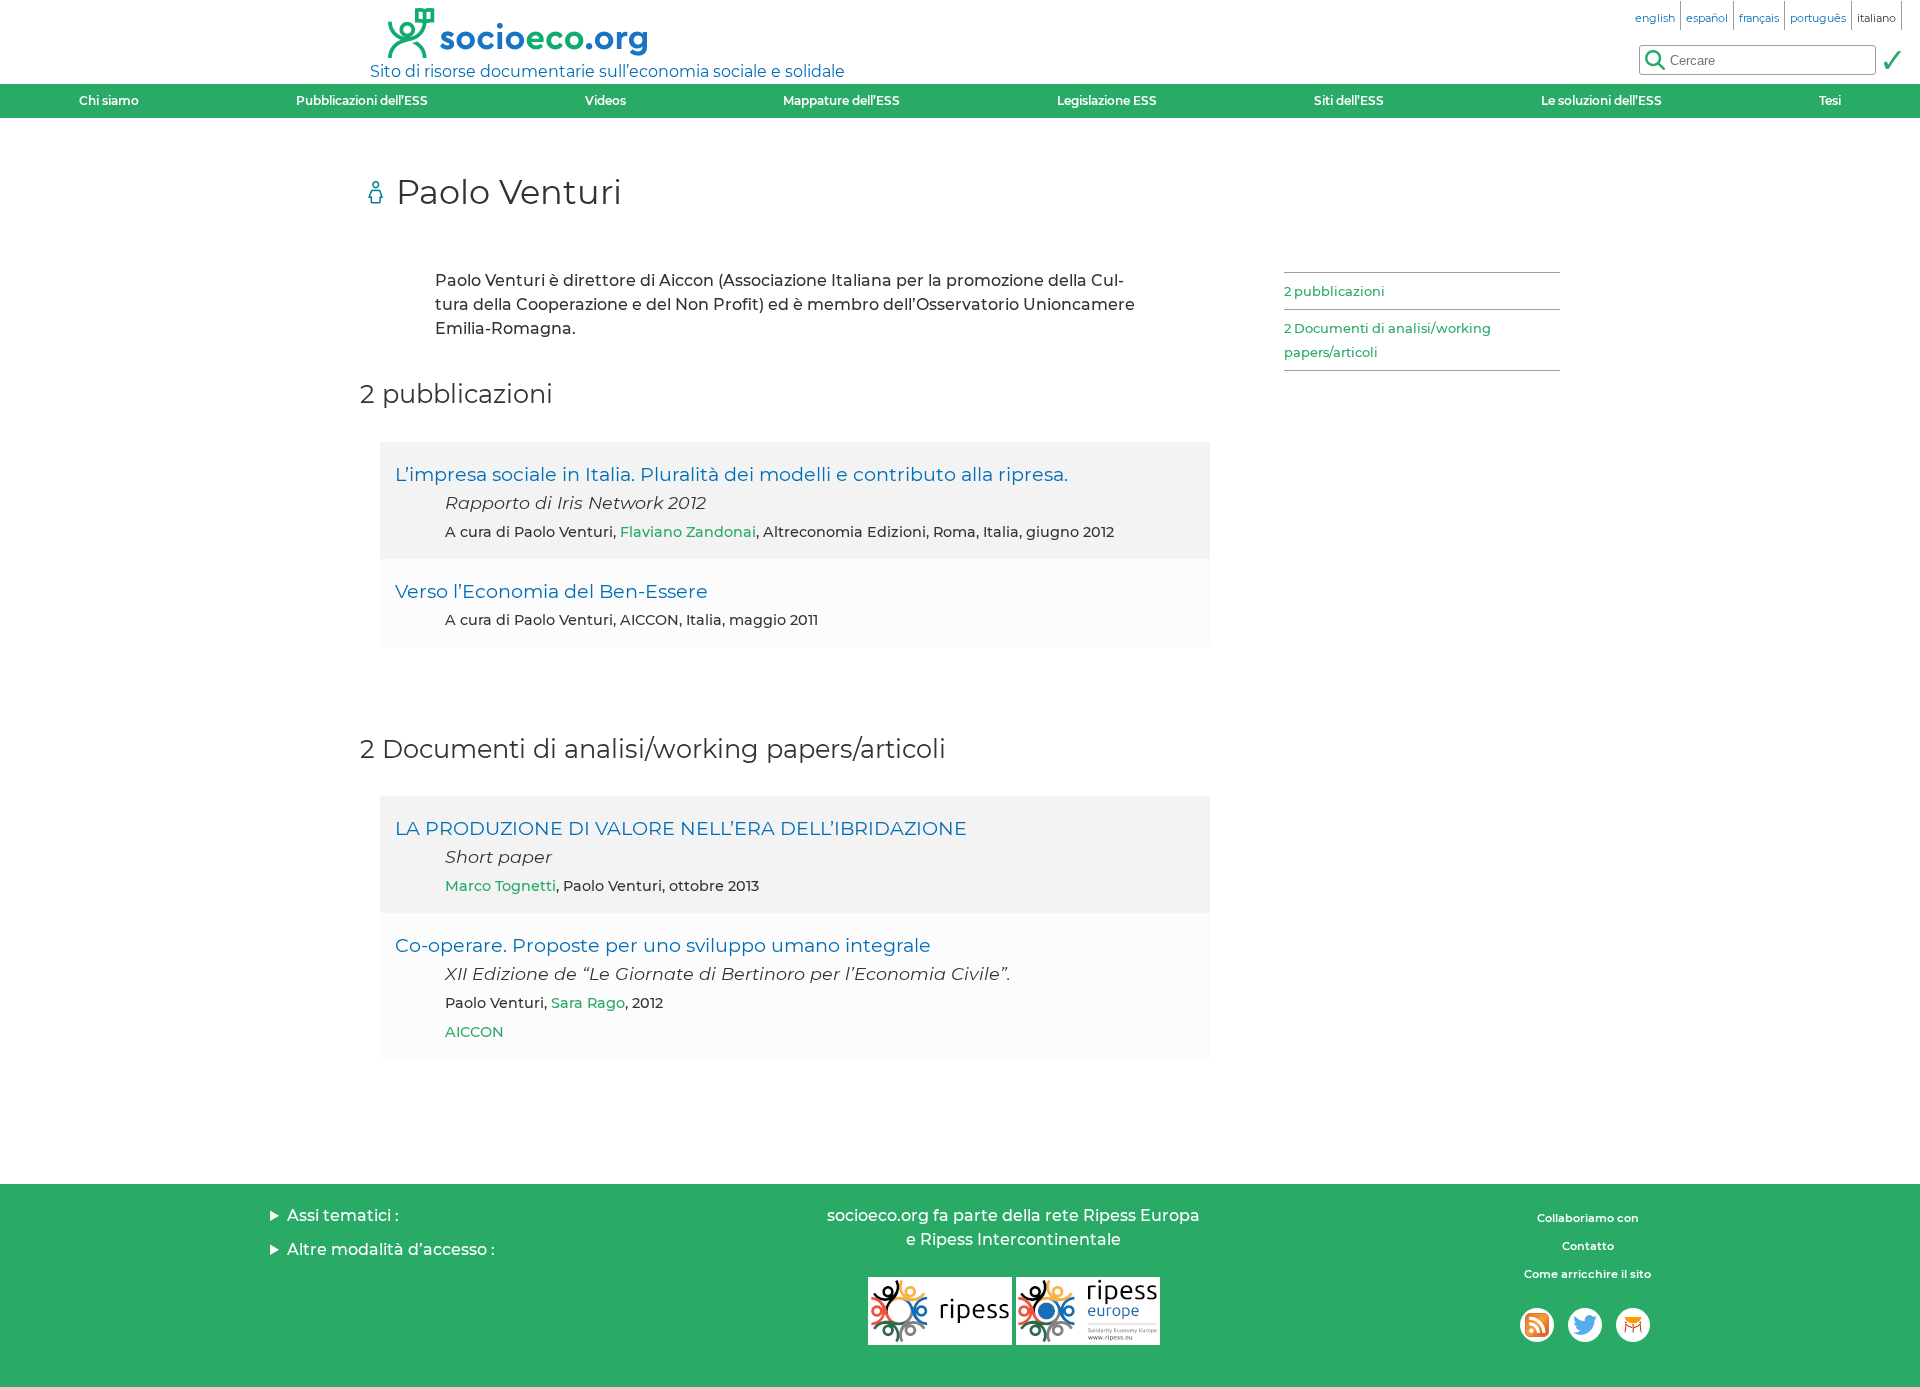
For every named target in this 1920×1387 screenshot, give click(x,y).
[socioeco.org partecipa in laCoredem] (1633, 1325)
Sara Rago (588, 1003)
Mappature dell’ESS (841, 100)
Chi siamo (109, 100)
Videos (605, 100)
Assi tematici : (343, 1215)
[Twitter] (1585, 1325)
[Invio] (1892, 60)
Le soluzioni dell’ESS (1601, 100)
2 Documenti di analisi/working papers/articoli (1387, 340)
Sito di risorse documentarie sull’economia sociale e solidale (607, 71)
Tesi (1830, 100)
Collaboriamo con (1588, 1218)
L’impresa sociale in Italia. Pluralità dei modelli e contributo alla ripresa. (731, 474)
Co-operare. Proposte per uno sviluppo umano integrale (663, 945)
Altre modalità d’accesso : (391, 1249)
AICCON (474, 1032)
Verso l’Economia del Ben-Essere (551, 591)
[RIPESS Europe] (1088, 1311)
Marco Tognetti (500, 886)
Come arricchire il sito (1587, 1274)
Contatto (1588, 1246)
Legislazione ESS (1107, 100)
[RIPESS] (940, 1311)
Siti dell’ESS (1349, 100)
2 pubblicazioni (1334, 291)
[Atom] (1537, 1325)
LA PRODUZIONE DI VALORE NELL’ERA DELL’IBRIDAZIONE (681, 828)
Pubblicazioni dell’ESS (362, 100)
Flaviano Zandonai (688, 532)
